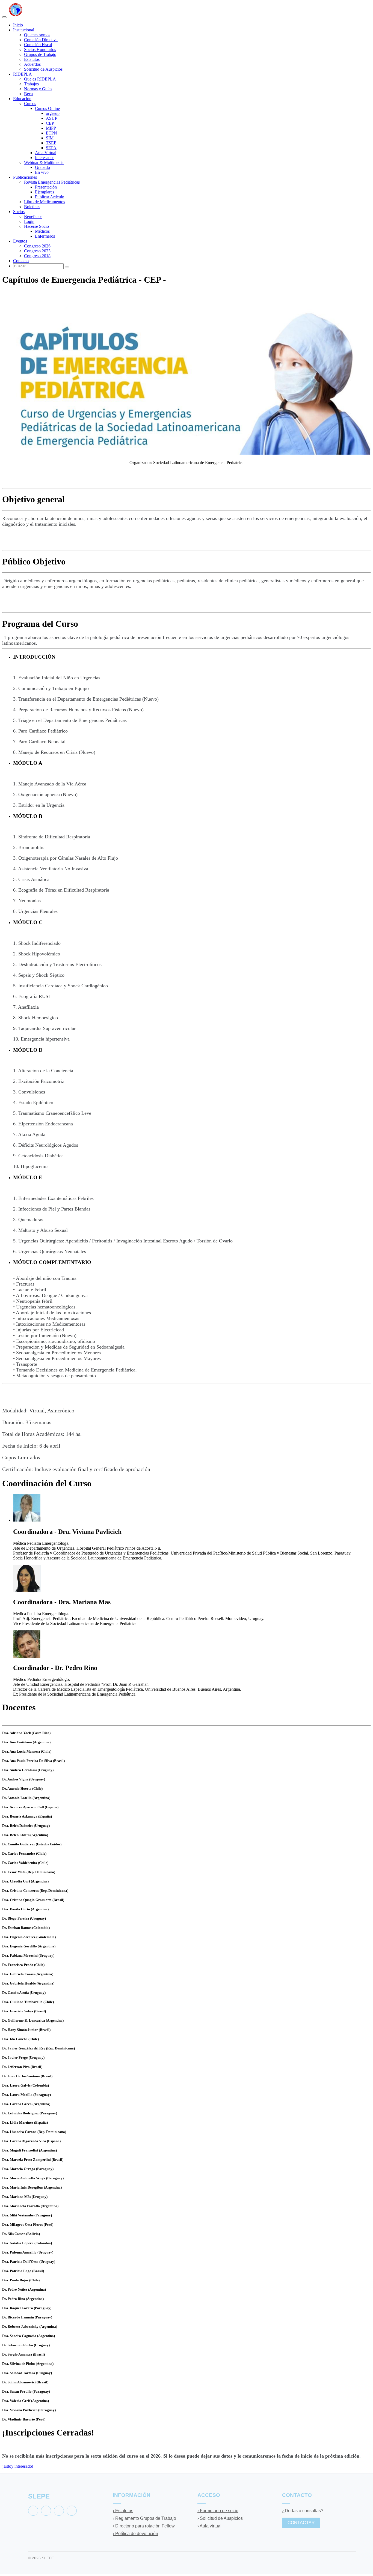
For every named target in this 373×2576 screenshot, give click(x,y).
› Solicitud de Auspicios (220, 2518)
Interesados (45, 158)
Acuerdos (32, 64)
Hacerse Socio (36, 226)
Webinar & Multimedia (44, 162)
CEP (50, 123)
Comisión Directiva (41, 40)
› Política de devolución (135, 2534)
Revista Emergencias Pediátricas (52, 182)
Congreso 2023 (37, 251)
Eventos (20, 241)
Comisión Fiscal (38, 45)
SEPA (51, 148)
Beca (28, 94)
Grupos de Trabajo (40, 54)
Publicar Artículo (50, 197)
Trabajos (31, 84)
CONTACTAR (301, 2523)
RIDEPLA (23, 74)
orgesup (53, 113)
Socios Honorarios (40, 50)
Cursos (30, 104)
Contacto (21, 261)
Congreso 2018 (37, 256)
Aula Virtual (46, 153)
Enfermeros (45, 236)
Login (29, 221)
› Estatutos (123, 2511)
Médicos (42, 231)
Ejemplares (45, 192)
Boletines (32, 207)
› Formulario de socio (218, 2511)
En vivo (42, 172)
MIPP (51, 128)
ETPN (51, 133)
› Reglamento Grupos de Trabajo (144, 2518)
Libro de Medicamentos (45, 202)
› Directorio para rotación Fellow (144, 2526)
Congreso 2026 (37, 246)
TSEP (51, 143)
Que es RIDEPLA (40, 79)
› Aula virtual (209, 2526)
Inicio (18, 25)
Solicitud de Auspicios (43, 69)
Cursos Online (47, 108)
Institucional (24, 30)
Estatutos (32, 59)
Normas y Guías (38, 89)
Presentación (46, 187)
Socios (19, 212)
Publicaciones (25, 177)
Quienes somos (37, 35)
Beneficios (33, 216)
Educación (22, 99)
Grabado (42, 167)
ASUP (52, 118)
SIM (50, 138)
